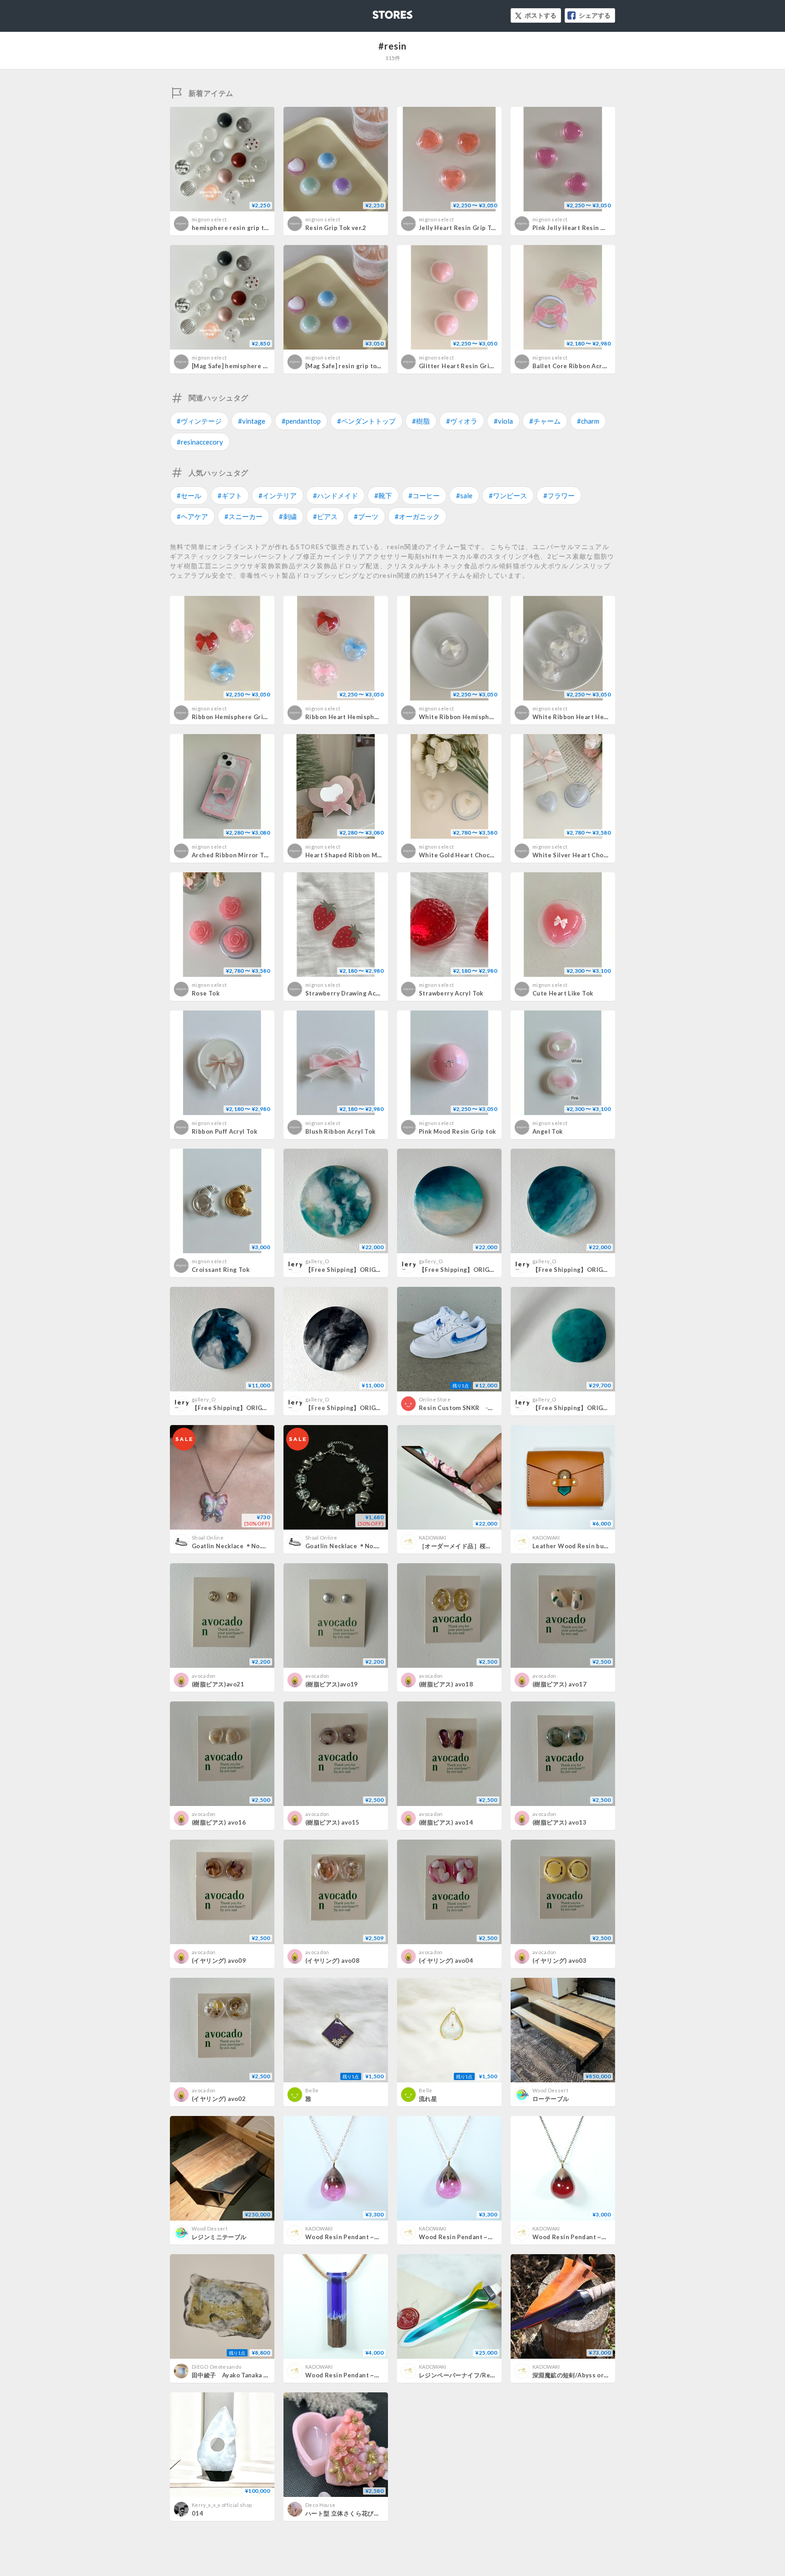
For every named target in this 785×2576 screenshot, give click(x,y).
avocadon (204, 1676)
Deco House (320, 2505)
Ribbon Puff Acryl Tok (224, 1131)
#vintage (252, 421)
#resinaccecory (200, 442)
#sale (464, 495)
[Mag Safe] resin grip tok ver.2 (351, 366)
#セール (189, 495)
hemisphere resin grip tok (231, 228)
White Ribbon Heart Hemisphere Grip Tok (596, 717)
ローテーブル (551, 2099)
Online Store (435, 1399)
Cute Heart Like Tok (563, 993)
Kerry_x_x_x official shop (222, 2505)
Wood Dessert (550, 2090)
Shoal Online (208, 1538)
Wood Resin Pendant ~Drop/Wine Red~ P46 (599, 2237)
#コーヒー (424, 495)
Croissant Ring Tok (221, 1270)
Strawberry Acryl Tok (451, 993)
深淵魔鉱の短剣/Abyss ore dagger (581, 2375)
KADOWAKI (433, 1538)
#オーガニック (417, 516)
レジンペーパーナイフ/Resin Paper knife (477, 2375)
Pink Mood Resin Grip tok (457, 1131)
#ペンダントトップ (366, 421)
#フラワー (559, 495)
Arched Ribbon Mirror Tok (231, 855)
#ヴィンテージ (199, 421)
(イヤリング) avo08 (332, 1961)
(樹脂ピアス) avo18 (446, 1684)
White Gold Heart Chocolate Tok (469, 855)
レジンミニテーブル (219, 2237)
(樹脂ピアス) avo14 (446, 1822)
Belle (312, 2090)
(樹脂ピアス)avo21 (218, 1684)
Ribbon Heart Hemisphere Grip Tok (359, 717)
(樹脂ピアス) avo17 (559, 1684)
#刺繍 (288, 516)
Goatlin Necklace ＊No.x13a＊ (237, 1546)
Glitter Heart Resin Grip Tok (462, 366)
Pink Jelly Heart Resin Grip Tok (579, 228)
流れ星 (428, 2099)
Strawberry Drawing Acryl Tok (351, 993)
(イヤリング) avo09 (219, 1961)
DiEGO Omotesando (216, 2367)
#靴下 (383, 495)
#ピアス (325, 516)
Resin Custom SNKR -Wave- (463, 1408)
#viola (503, 421)
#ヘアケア (192, 516)
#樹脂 (421, 421)
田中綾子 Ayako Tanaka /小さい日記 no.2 (253, 2375)
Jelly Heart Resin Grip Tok (459, 228)
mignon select (209, 219)
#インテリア (278, 495)
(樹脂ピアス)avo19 (332, 1684)
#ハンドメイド (335, 495)
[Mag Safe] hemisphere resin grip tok (248, 366)
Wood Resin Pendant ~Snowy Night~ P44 (367, 2375)
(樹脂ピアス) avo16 (219, 1822)
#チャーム (545, 421)
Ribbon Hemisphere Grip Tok (236, 717)
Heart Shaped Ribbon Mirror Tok (355, 855)
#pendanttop (301, 421)
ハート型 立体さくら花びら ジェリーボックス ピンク (378, 2513)
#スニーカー (243, 516)
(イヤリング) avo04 (446, 1961)
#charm (588, 421)
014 (197, 2513)
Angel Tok (548, 1131)
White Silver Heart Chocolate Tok (584, 855)
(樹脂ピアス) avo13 (559, 1822)
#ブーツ (366, 516)
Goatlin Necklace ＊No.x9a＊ (348, 1546)
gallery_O (317, 1261)
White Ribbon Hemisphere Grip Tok (473, 717)
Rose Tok (206, 993)
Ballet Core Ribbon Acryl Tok (576, 366)
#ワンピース (508, 495)
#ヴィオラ (462, 421)
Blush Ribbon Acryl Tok (340, 1131)
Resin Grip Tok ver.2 (336, 228)
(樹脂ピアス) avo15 (332, 1822)
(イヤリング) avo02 (219, 2099)
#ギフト (230, 495)
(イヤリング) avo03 (559, 1961)
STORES (378, 12)
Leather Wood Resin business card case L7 (598, 1546)
